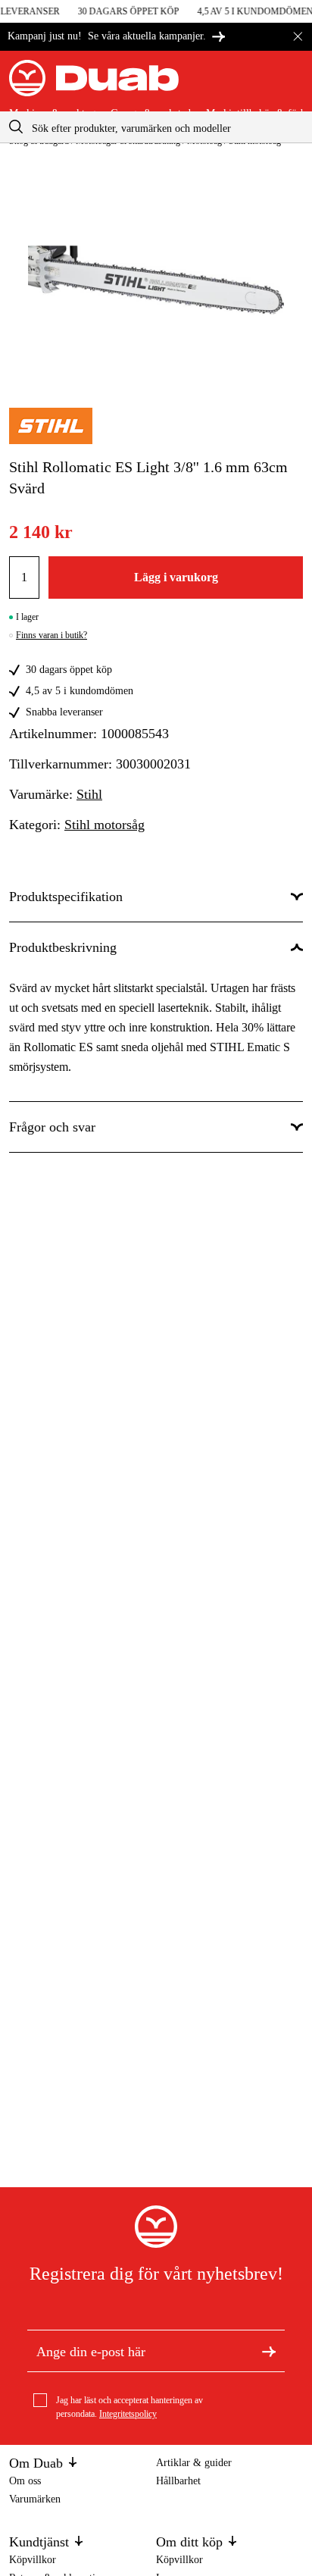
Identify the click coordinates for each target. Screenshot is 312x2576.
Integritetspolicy (128, 2414)
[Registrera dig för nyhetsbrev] (269, 2351)
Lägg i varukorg (176, 577)
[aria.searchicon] (16, 127)
